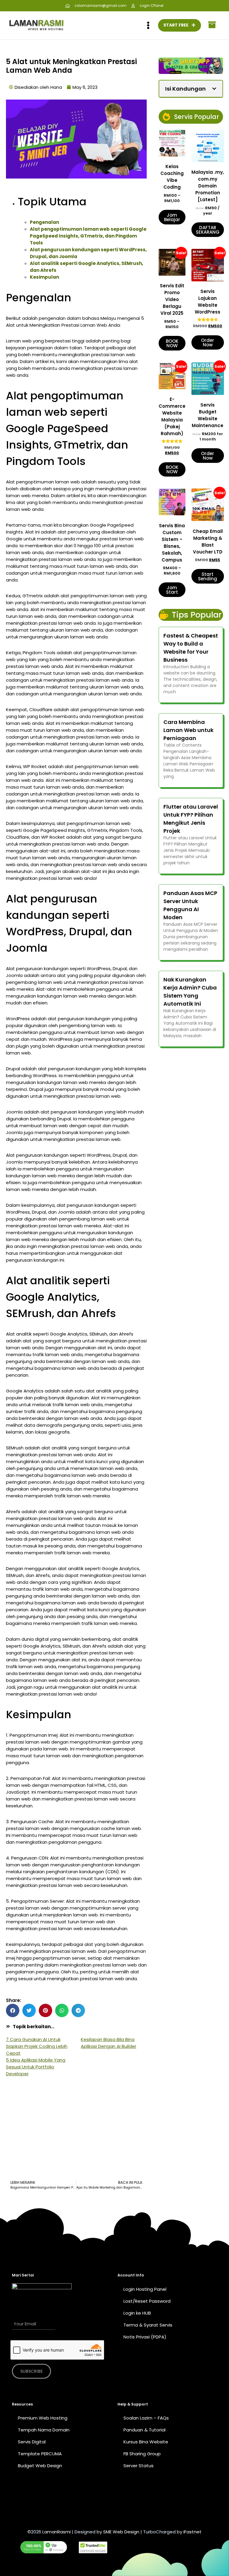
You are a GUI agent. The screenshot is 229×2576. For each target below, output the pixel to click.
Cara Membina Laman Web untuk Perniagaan (188, 730)
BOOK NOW (172, 343)
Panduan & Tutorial (144, 2430)
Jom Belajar (172, 217)
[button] (13, 2010)
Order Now (208, 342)
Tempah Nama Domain (44, 2430)
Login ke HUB (137, 2313)
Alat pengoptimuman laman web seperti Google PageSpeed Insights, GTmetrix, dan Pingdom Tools (88, 236)
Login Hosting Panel (145, 2289)
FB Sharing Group (142, 2454)
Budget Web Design (40, 2466)
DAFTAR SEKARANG (208, 230)
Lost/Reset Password (147, 2301)
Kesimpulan (44, 277)
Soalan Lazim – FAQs (146, 2418)
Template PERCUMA (40, 2454)
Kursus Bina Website (146, 2442)
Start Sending (208, 576)
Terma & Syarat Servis (148, 2325)
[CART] (212, 25)
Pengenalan (44, 222)
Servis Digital (32, 2442)
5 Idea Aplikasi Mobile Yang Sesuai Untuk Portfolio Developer (36, 2067)
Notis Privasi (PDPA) (145, 2337)
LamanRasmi (57, 2532)
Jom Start (172, 590)
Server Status (139, 2466)
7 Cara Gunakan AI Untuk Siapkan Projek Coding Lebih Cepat (37, 2046)
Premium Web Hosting (43, 2418)
